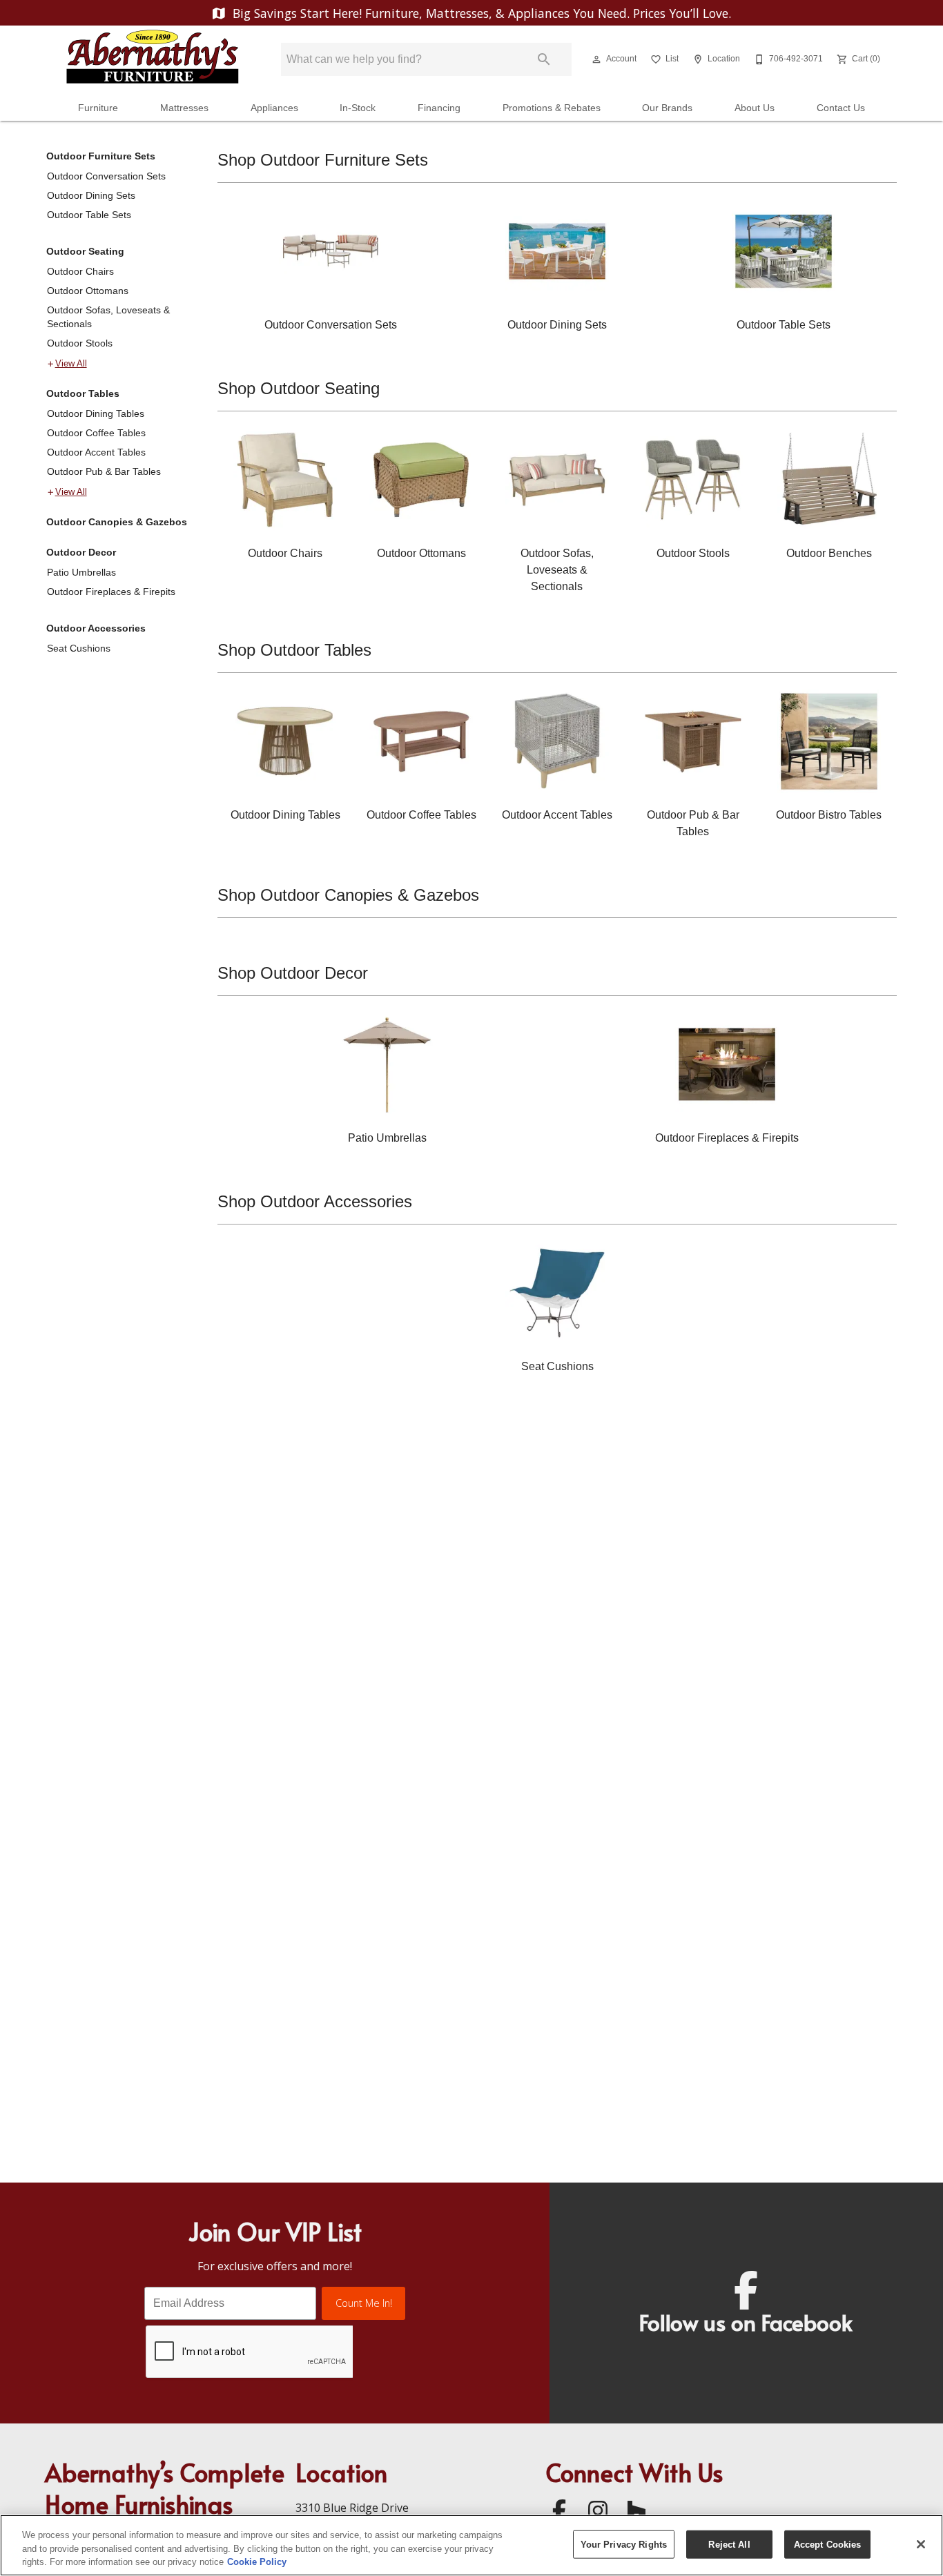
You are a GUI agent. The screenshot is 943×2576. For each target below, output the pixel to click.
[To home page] (153, 59)
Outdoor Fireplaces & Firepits (111, 592)
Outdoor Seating (85, 251)
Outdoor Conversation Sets (106, 176)
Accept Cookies (828, 2544)
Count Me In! (364, 2303)
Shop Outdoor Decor (293, 973)
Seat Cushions (79, 648)
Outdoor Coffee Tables (96, 433)
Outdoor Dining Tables (96, 413)
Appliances (274, 108)
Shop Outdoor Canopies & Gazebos (348, 895)
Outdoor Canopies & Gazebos (117, 522)
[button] (596, 59)
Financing (439, 108)
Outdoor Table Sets (89, 215)
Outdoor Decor (81, 552)
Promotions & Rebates (552, 108)
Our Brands (667, 108)
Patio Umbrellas (81, 572)
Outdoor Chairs (80, 271)
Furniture (98, 108)
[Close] (921, 2544)
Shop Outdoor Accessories (315, 1201)
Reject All (729, 2544)
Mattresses (184, 108)
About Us (755, 108)
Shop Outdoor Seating (299, 388)
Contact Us (841, 108)
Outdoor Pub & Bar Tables (104, 471)
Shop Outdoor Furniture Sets (323, 160)
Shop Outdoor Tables (294, 650)
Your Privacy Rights (624, 2544)
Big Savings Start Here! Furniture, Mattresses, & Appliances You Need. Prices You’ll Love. (480, 13)
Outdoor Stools (80, 343)
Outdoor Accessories (96, 628)
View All (71, 364)
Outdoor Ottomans (88, 291)
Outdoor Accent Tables (96, 452)
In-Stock (358, 108)
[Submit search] (544, 59)
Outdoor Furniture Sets (101, 156)
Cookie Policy (257, 2562)
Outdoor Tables (83, 393)
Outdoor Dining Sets (91, 195)
